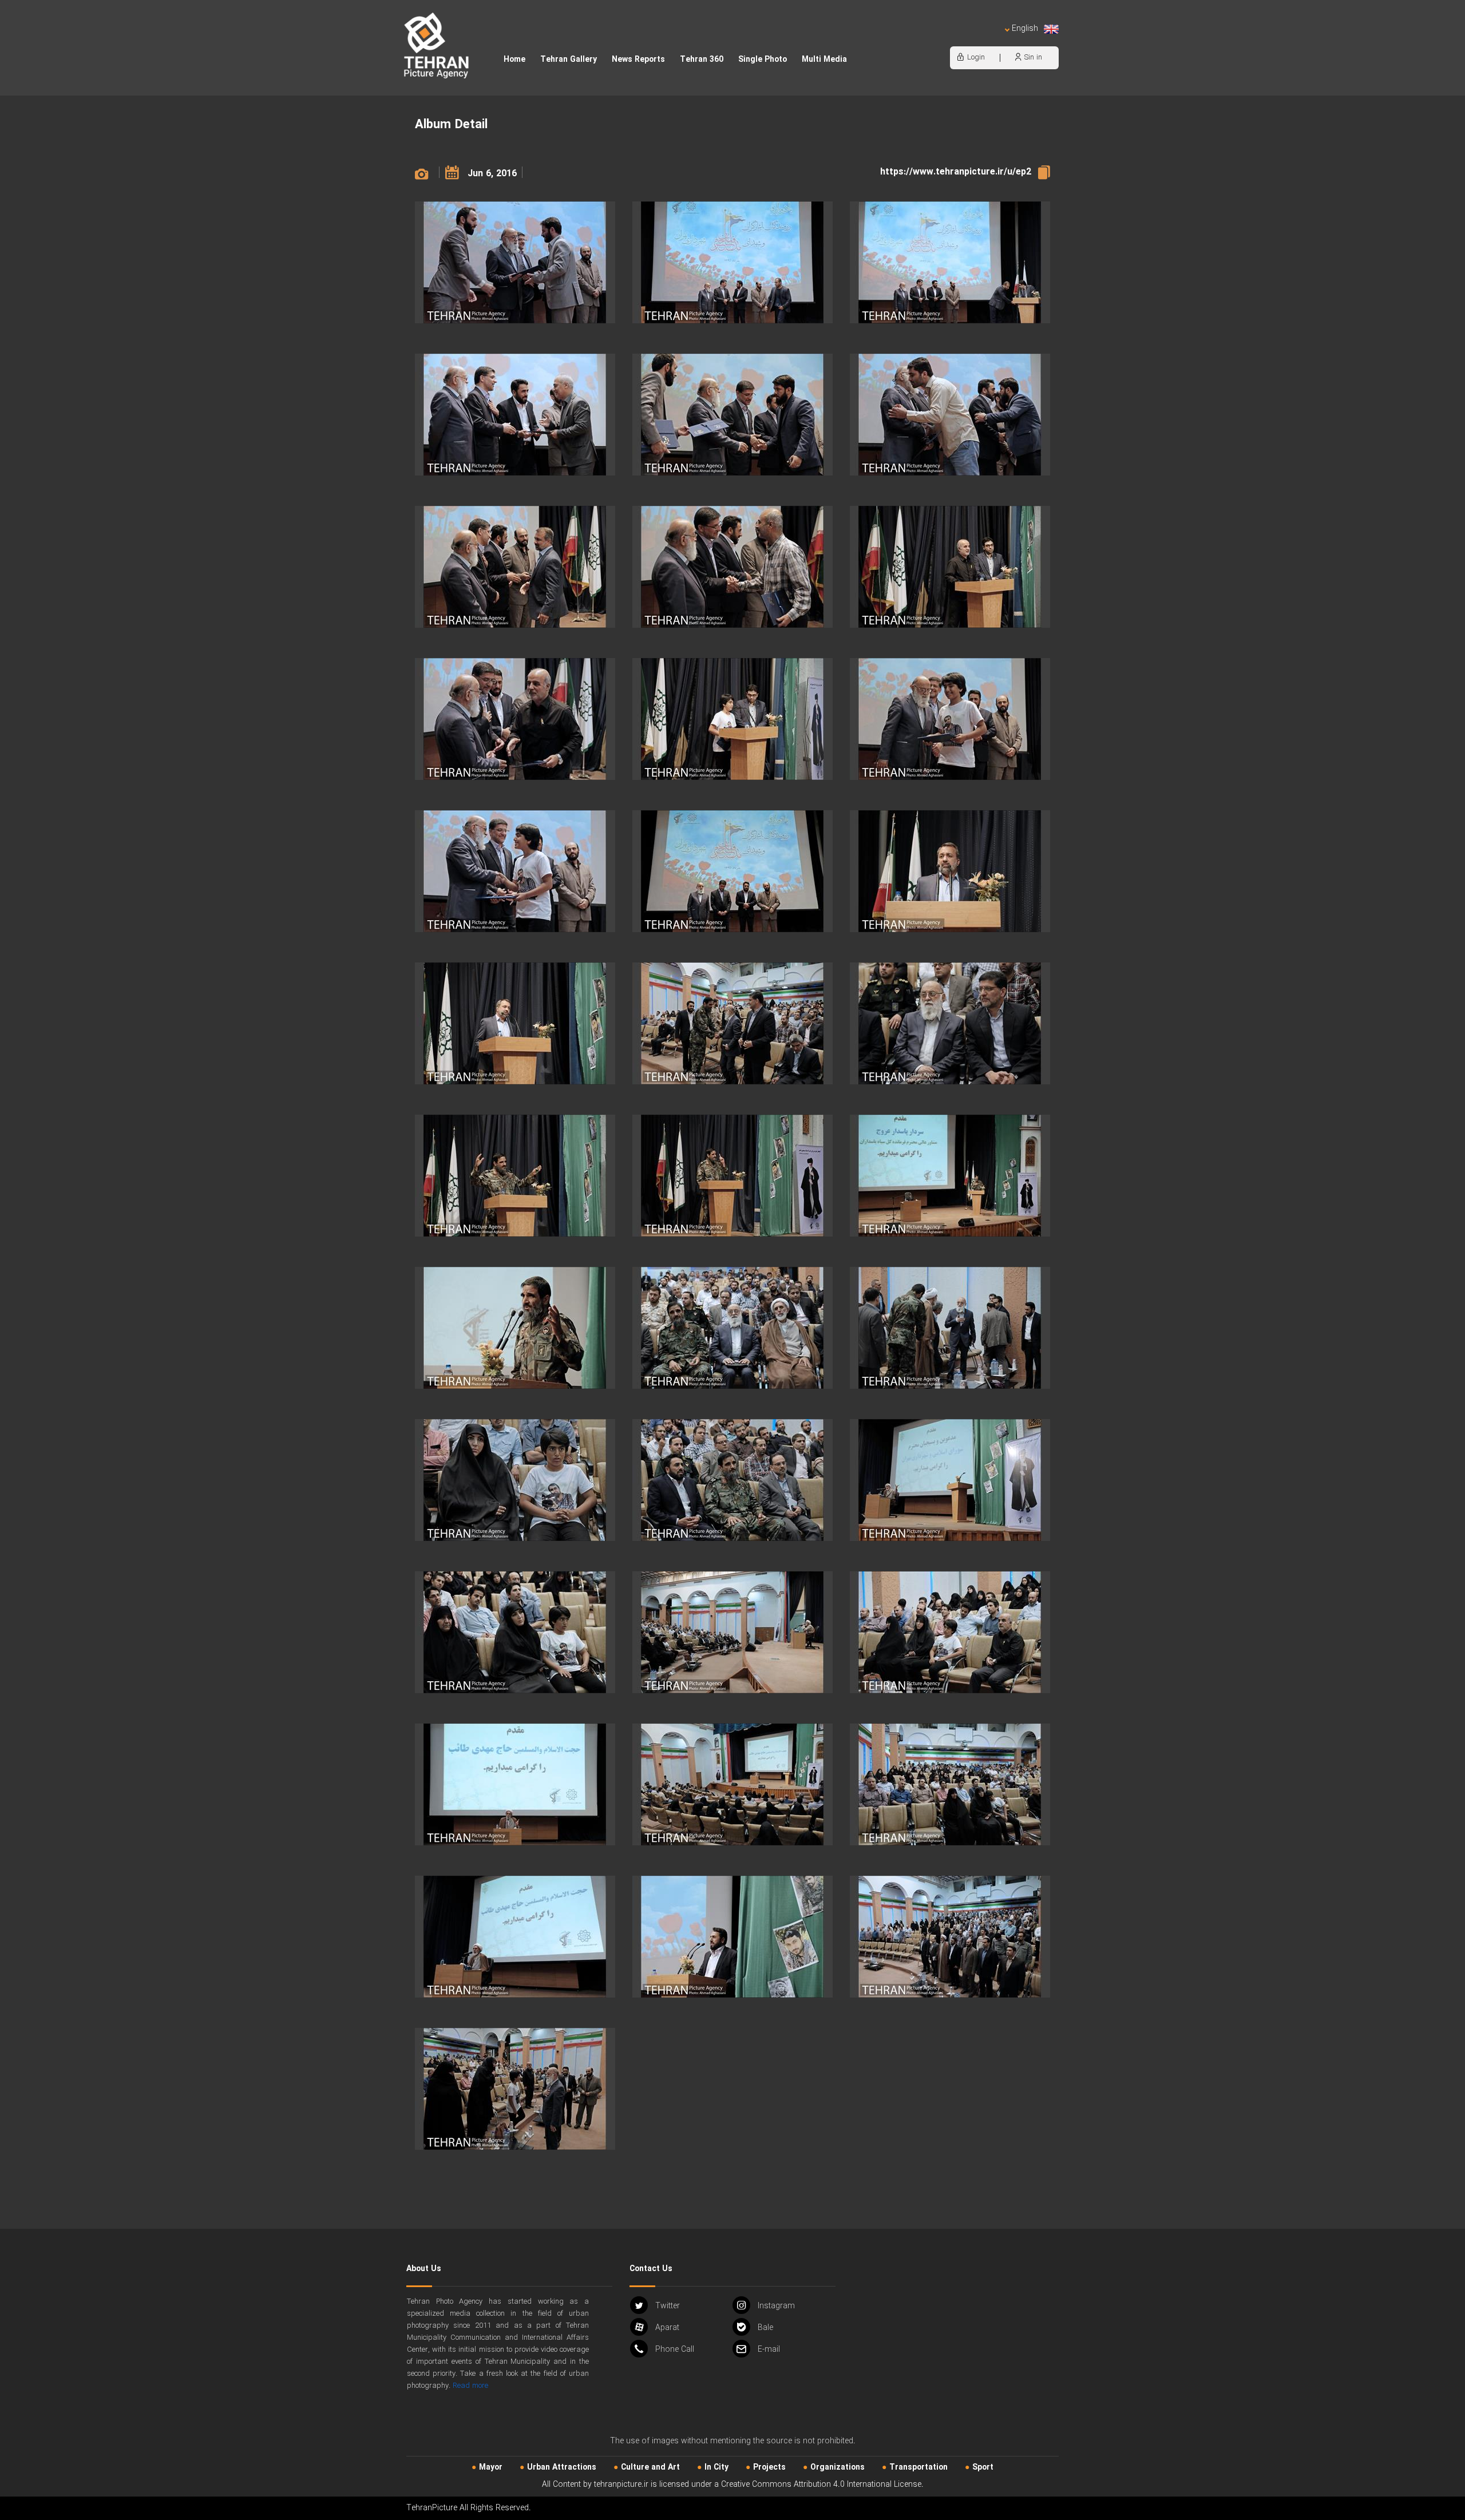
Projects (769, 2467)
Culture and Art (650, 2467)
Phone (675, 2349)
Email (769, 2349)
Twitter (668, 2306)
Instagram (776, 2306)
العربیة (959, 40)
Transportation (918, 2467)
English (1025, 29)
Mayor (491, 2467)
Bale (765, 2328)
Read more (470, 2386)
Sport (983, 2467)
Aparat (667, 2328)
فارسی (987, 40)
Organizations (838, 2467)
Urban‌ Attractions (562, 2467)
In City (716, 2467)
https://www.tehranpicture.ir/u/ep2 (956, 172)
